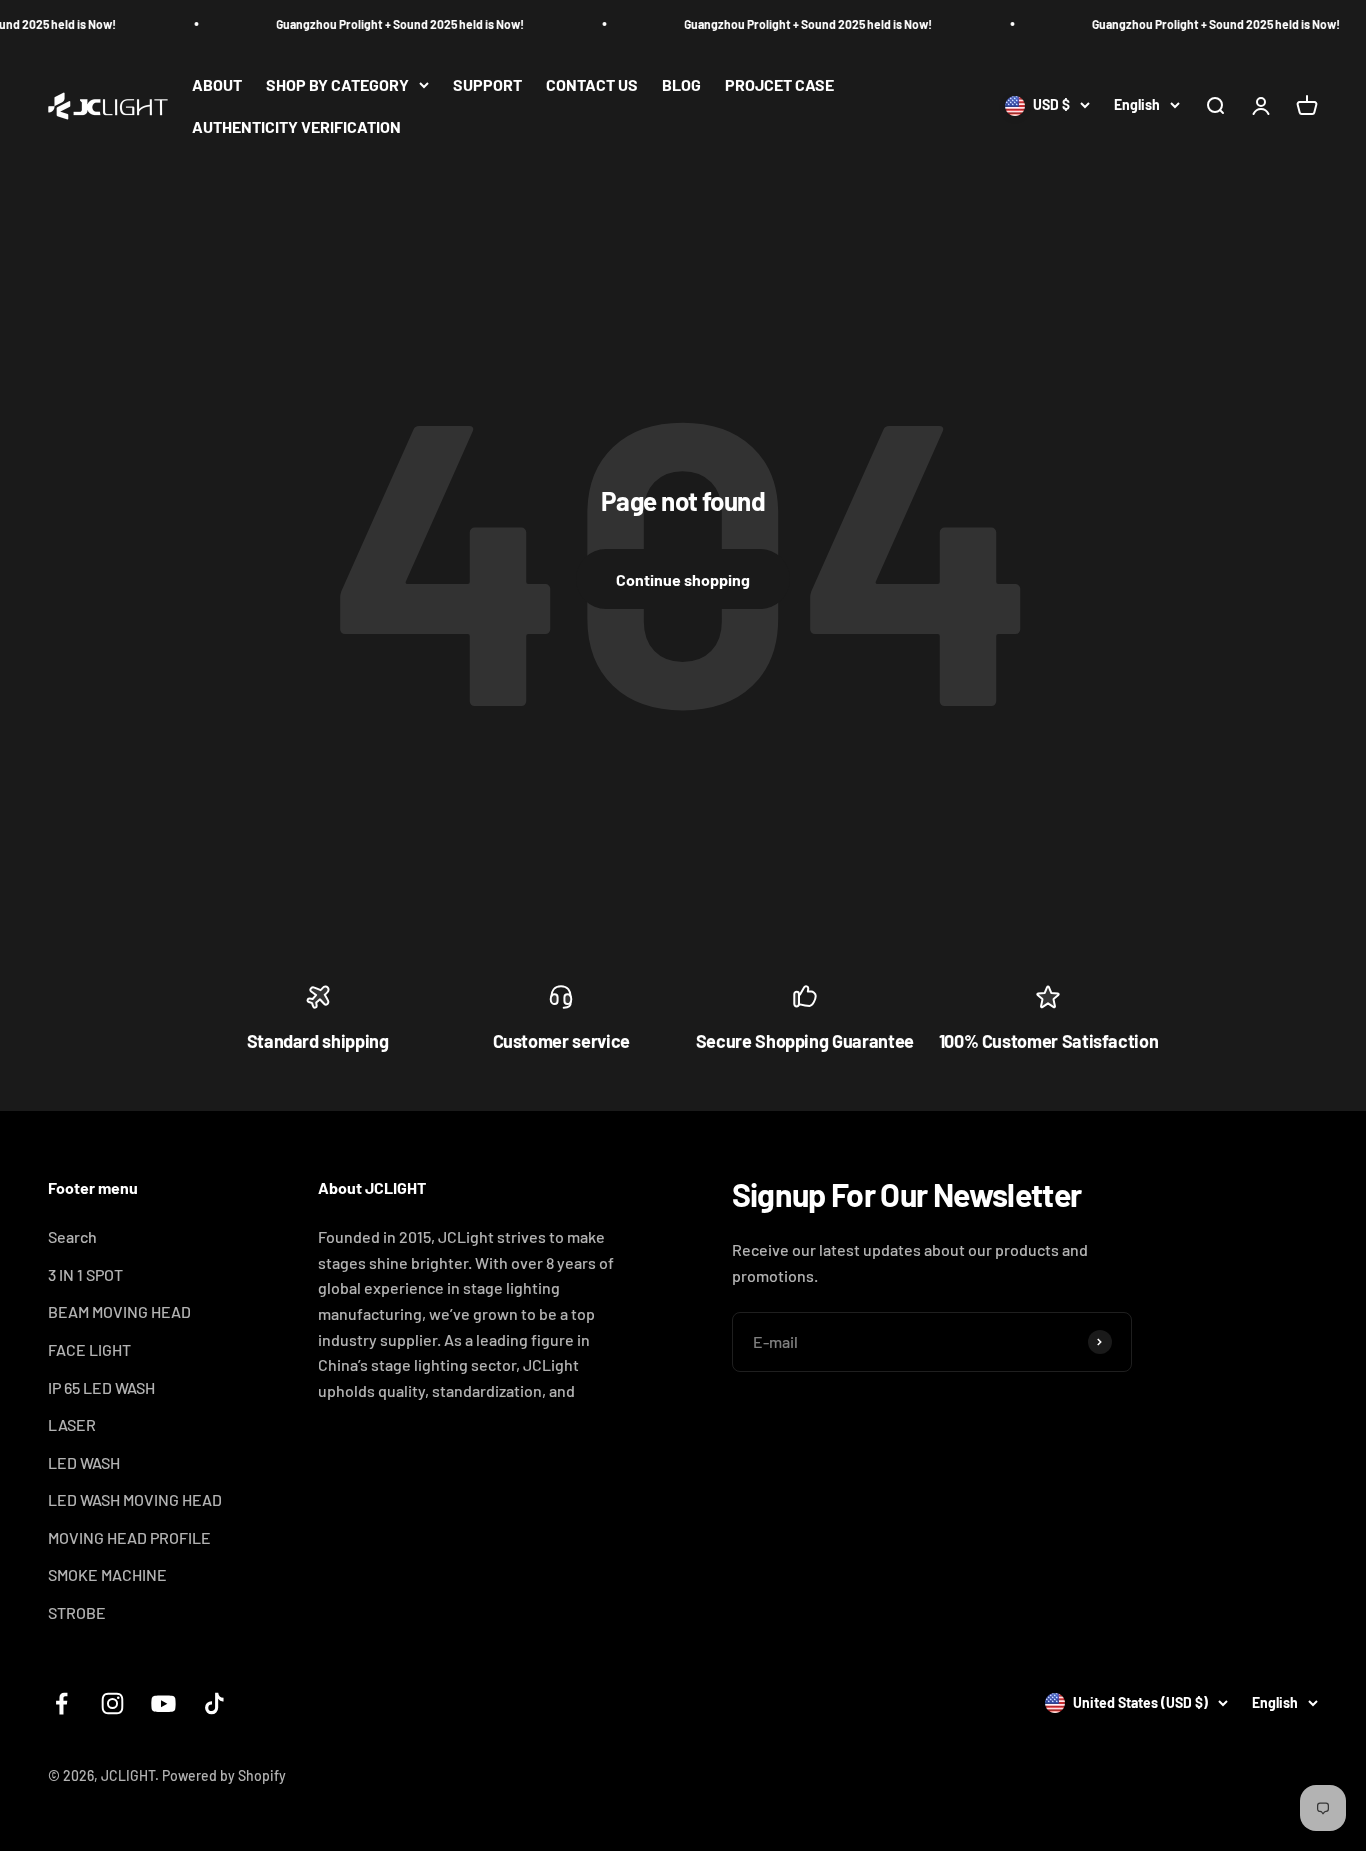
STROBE (77, 1612)
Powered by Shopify (224, 1775)
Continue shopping (683, 579)
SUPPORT (487, 84)
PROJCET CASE (779, 84)
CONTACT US (592, 84)
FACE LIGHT (89, 1349)
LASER (72, 1424)
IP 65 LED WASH (101, 1387)
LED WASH (84, 1462)
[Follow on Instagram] (112, 1703)
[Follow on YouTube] (163, 1703)
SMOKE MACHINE (107, 1574)
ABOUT (217, 84)
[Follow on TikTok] (214, 1703)
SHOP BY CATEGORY (337, 84)
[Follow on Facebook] (61, 1703)
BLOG (681, 84)
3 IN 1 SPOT (85, 1274)
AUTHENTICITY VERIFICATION (296, 126)
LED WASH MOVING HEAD (135, 1499)
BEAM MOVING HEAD (119, 1311)
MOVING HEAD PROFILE (129, 1537)
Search (72, 1236)
